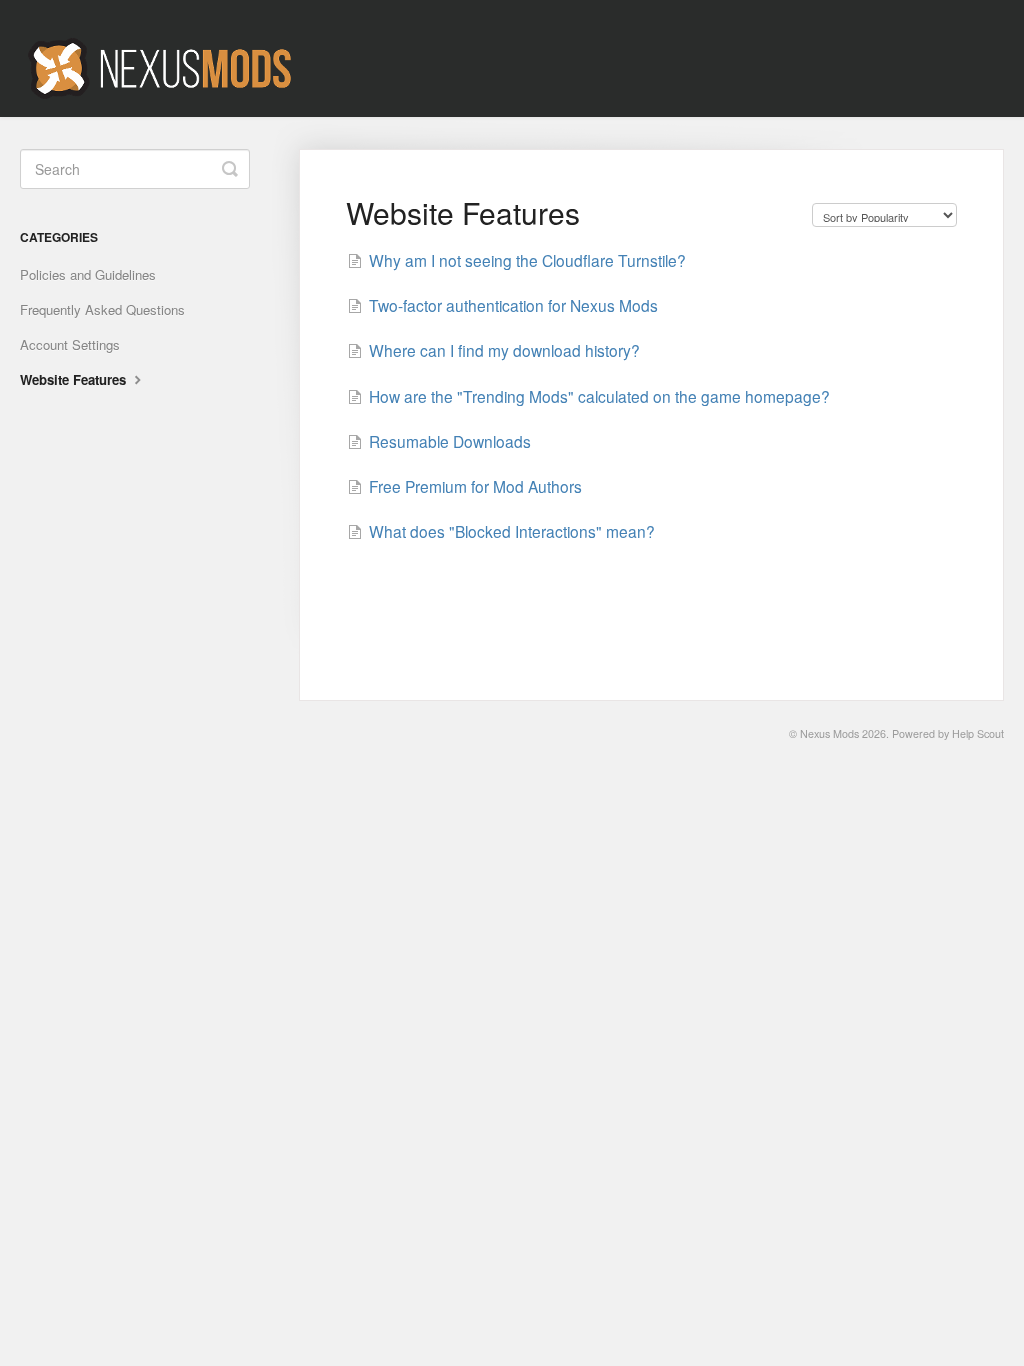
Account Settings (70, 344)
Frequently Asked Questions (102, 309)
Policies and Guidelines (88, 274)
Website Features (75, 379)
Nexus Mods (829, 733)
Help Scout (978, 733)
